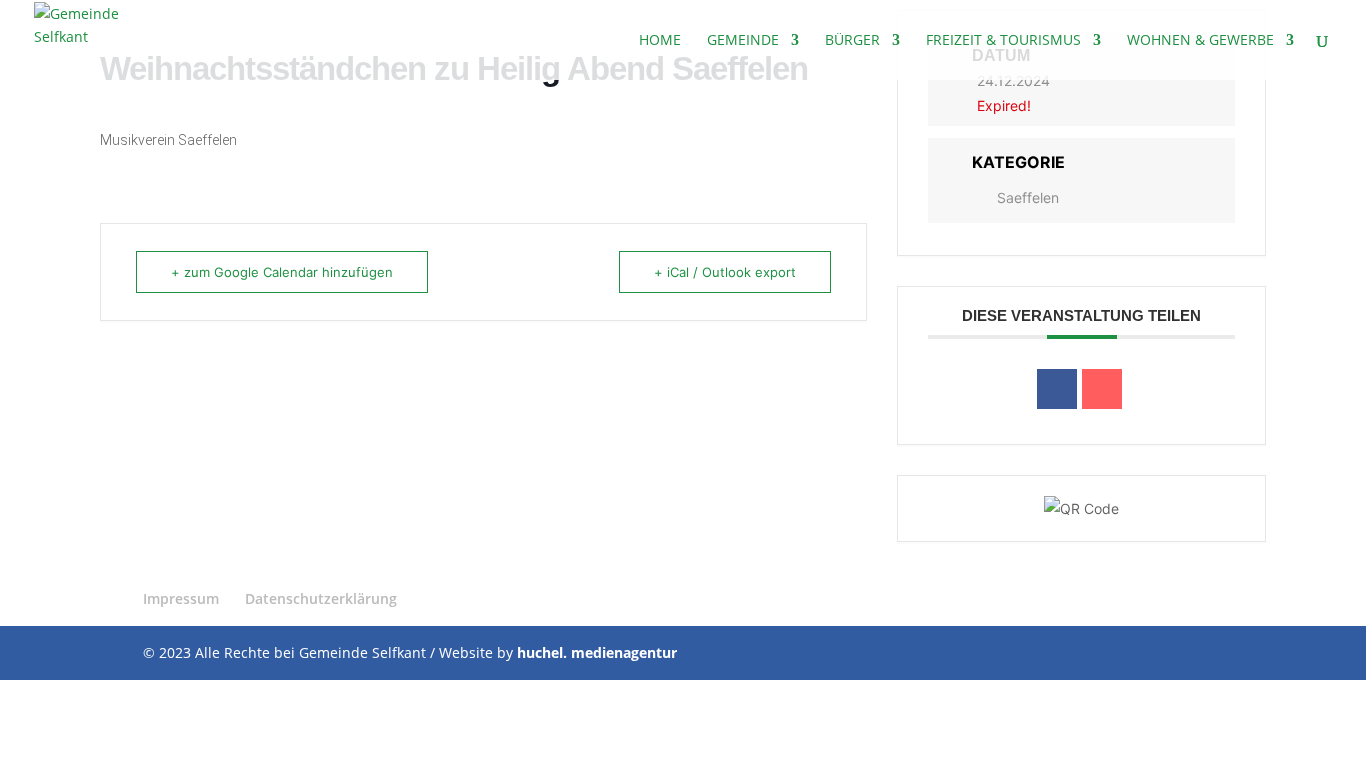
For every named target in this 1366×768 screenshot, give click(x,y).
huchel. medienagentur (597, 652)
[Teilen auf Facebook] (1057, 389)
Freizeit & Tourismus (1003, 41)
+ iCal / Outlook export (725, 272)
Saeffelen (1028, 197)
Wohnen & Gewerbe (1200, 41)
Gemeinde (743, 41)
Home (660, 41)
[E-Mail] (1102, 389)
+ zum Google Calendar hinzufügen (282, 272)
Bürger (852, 41)
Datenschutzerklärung (321, 598)
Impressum (181, 598)
